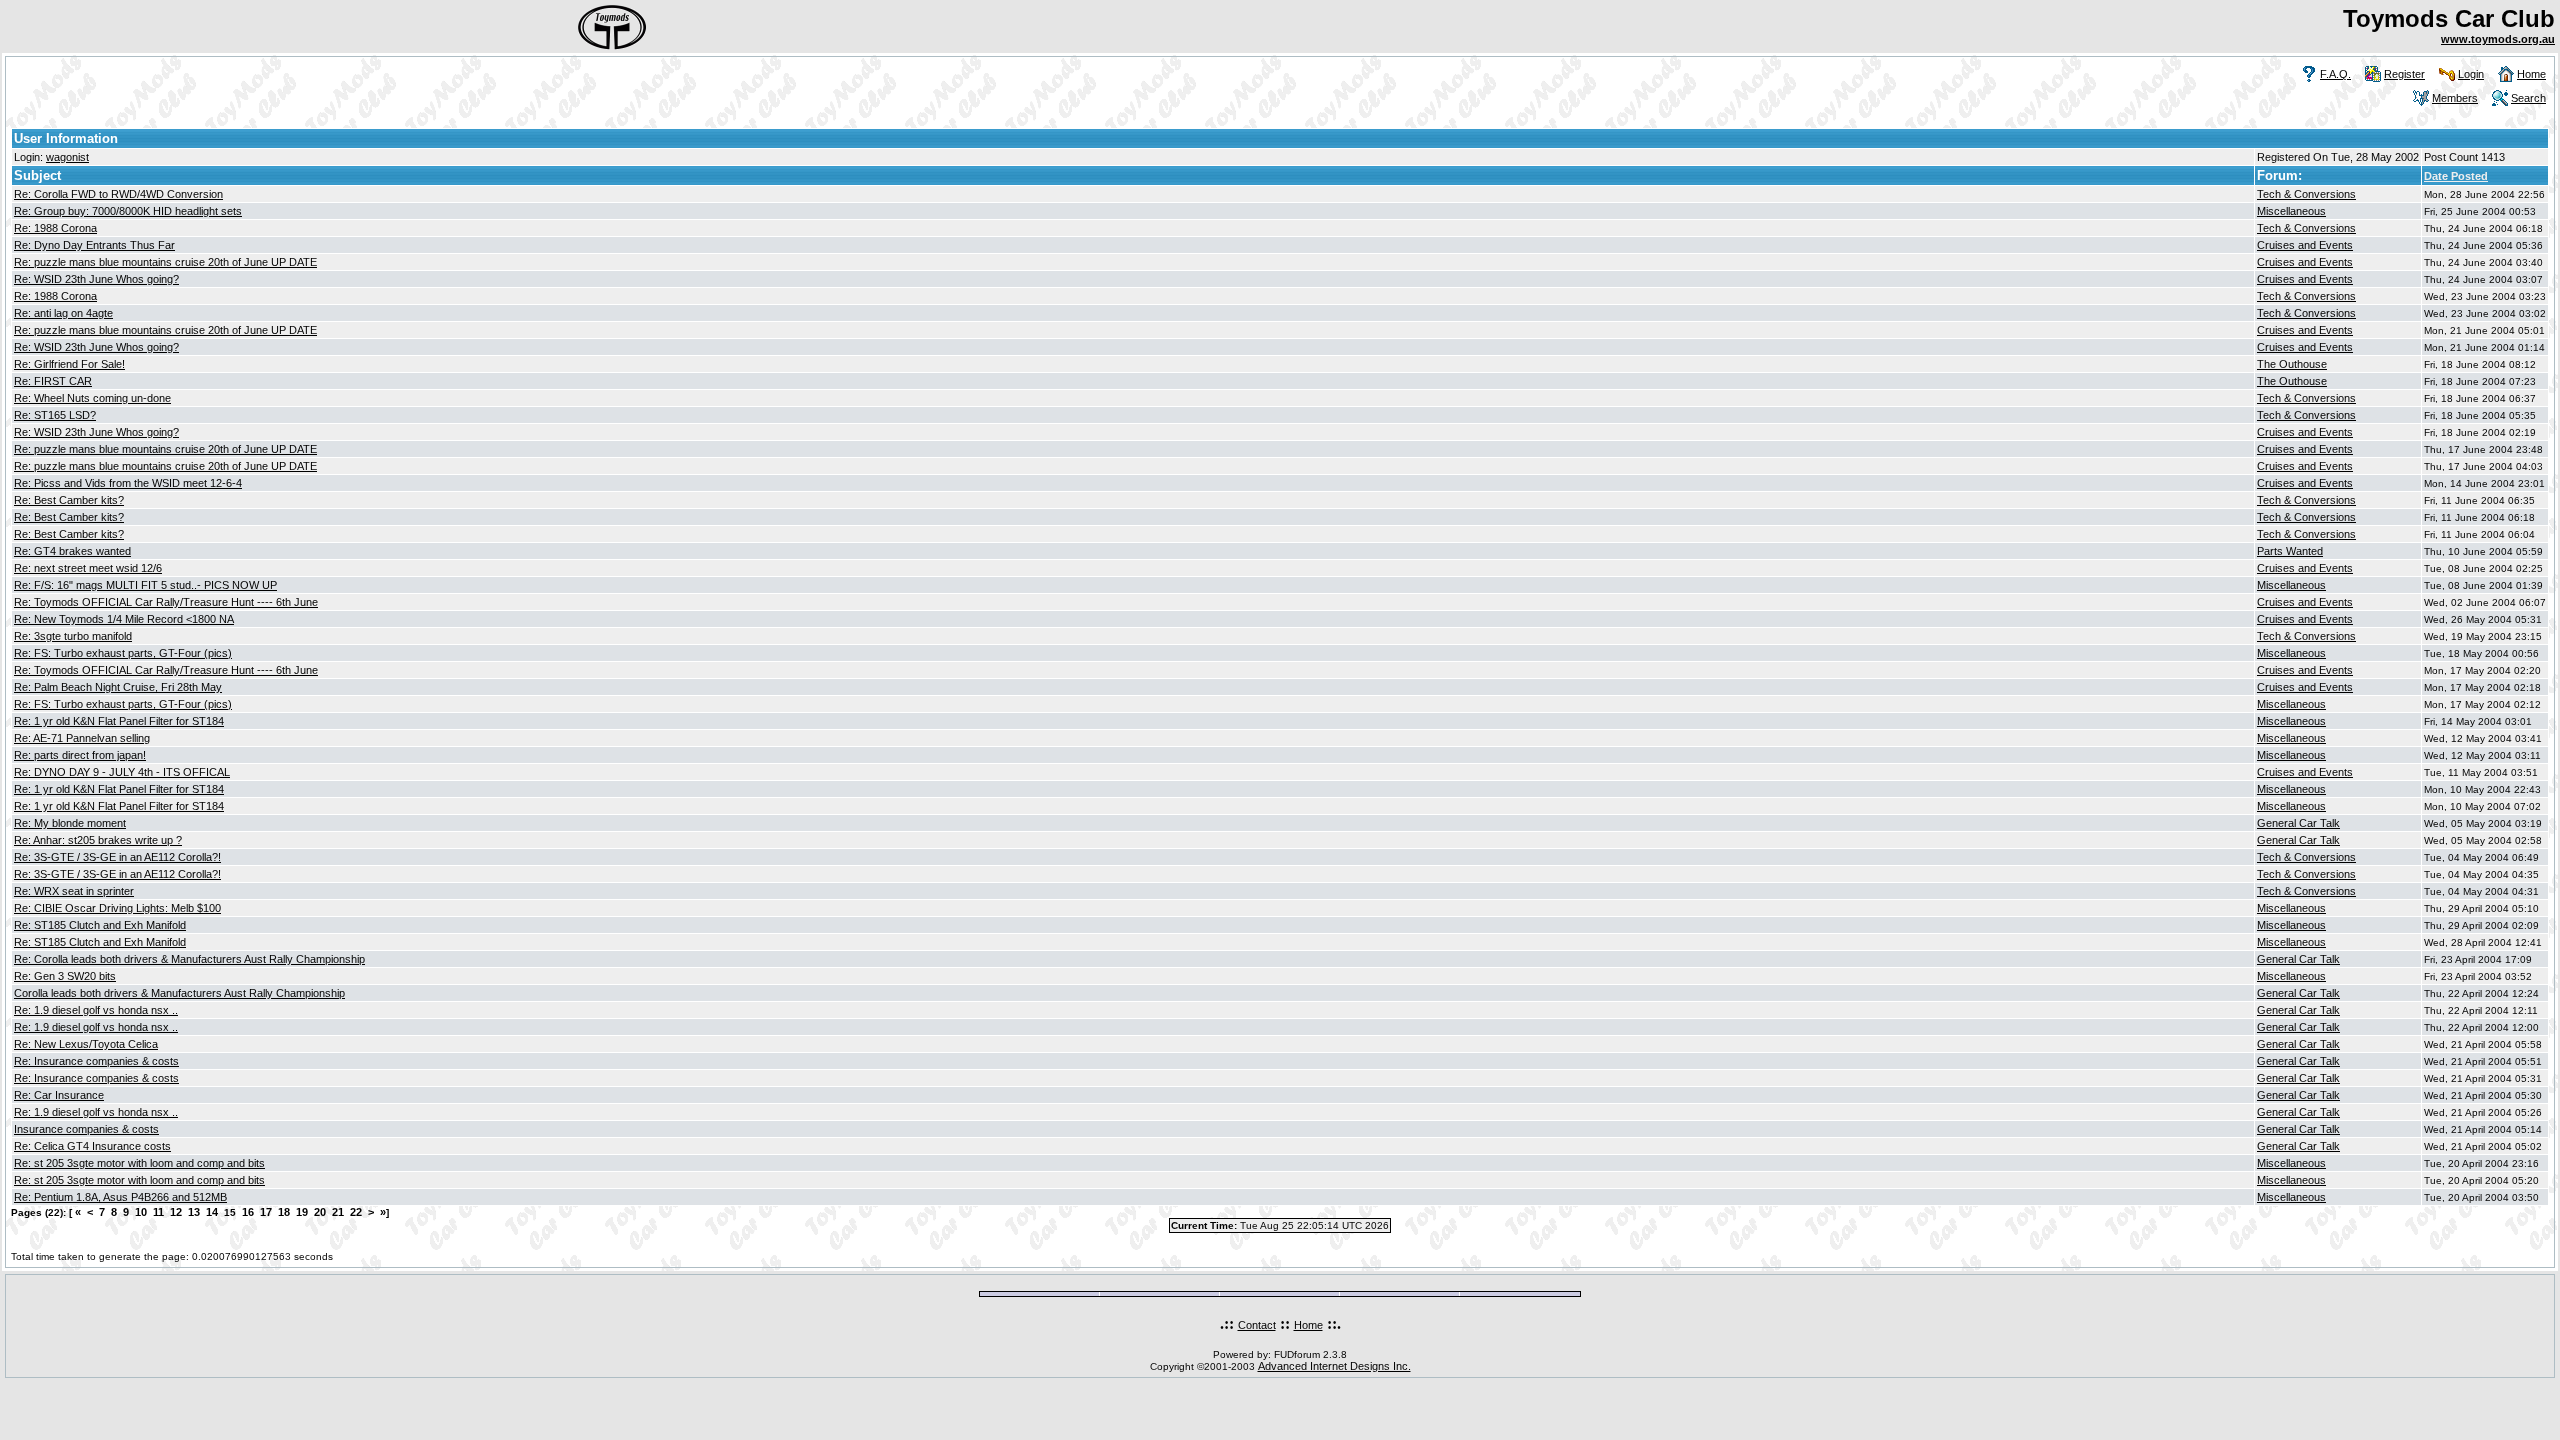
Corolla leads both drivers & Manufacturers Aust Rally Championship (179, 993)
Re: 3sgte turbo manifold (73, 636)
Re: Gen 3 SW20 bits (65, 976)
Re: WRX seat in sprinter (74, 891)
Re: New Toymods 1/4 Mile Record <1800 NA (124, 619)
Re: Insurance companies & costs (96, 1061)
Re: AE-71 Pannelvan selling (82, 738)
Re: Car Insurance (59, 1095)
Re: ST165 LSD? (55, 415)
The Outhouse (2292, 364)
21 (338, 1212)
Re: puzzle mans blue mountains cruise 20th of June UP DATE (165, 262)
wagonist (67, 157)
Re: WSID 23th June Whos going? (96, 279)
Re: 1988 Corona (55, 228)
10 (141, 1212)
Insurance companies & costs (86, 1129)
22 (356, 1212)
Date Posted (2456, 176)
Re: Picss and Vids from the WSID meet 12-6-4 (128, 483)
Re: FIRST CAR (53, 381)
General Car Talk (2298, 823)
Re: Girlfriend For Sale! (69, 364)
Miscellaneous (2291, 211)
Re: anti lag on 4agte (63, 313)
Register (2404, 74)
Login (2471, 74)
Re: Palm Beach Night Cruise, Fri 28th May (118, 687)
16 (248, 1212)
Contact (1257, 1325)
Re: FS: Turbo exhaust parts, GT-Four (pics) (123, 653)
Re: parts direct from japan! (80, 755)
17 (266, 1212)
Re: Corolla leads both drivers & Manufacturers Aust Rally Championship (189, 959)
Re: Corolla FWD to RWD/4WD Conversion (118, 194)
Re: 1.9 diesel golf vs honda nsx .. (96, 1010)
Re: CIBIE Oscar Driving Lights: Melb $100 (117, 908)
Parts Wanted (2290, 551)
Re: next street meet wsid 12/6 (88, 568)
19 (302, 1212)
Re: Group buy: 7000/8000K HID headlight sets (128, 211)
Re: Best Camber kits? (69, 500)
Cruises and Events (2305, 245)
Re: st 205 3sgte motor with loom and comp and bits (139, 1163)
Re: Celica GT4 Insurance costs (92, 1146)
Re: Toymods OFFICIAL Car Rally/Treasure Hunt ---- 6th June (166, 602)
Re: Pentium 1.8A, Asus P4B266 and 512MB (120, 1197)
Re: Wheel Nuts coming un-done (92, 398)
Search (2528, 98)
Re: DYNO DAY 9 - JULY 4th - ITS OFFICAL (122, 772)
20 (320, 1212)
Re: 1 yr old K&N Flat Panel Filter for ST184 (119, 721)
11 (158, 1212)
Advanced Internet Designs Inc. (1334, 1366)
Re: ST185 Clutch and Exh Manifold (100, 925)
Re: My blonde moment (70, 823)
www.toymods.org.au (2498, 39)
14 (212, 1212)
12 (176, 1212)
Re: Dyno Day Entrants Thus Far (94, 245)
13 (194, 1212)
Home (2531, 74)
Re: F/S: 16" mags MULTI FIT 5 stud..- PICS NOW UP (145, 585)
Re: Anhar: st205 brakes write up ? (98, 840)
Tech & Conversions (2306, 194)
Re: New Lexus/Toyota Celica (86, 1044)
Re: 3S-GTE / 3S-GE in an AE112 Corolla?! (117, 857)
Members (2455, 98)
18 (284, 1212)
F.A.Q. (2335, 74)
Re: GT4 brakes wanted (72, 551)
